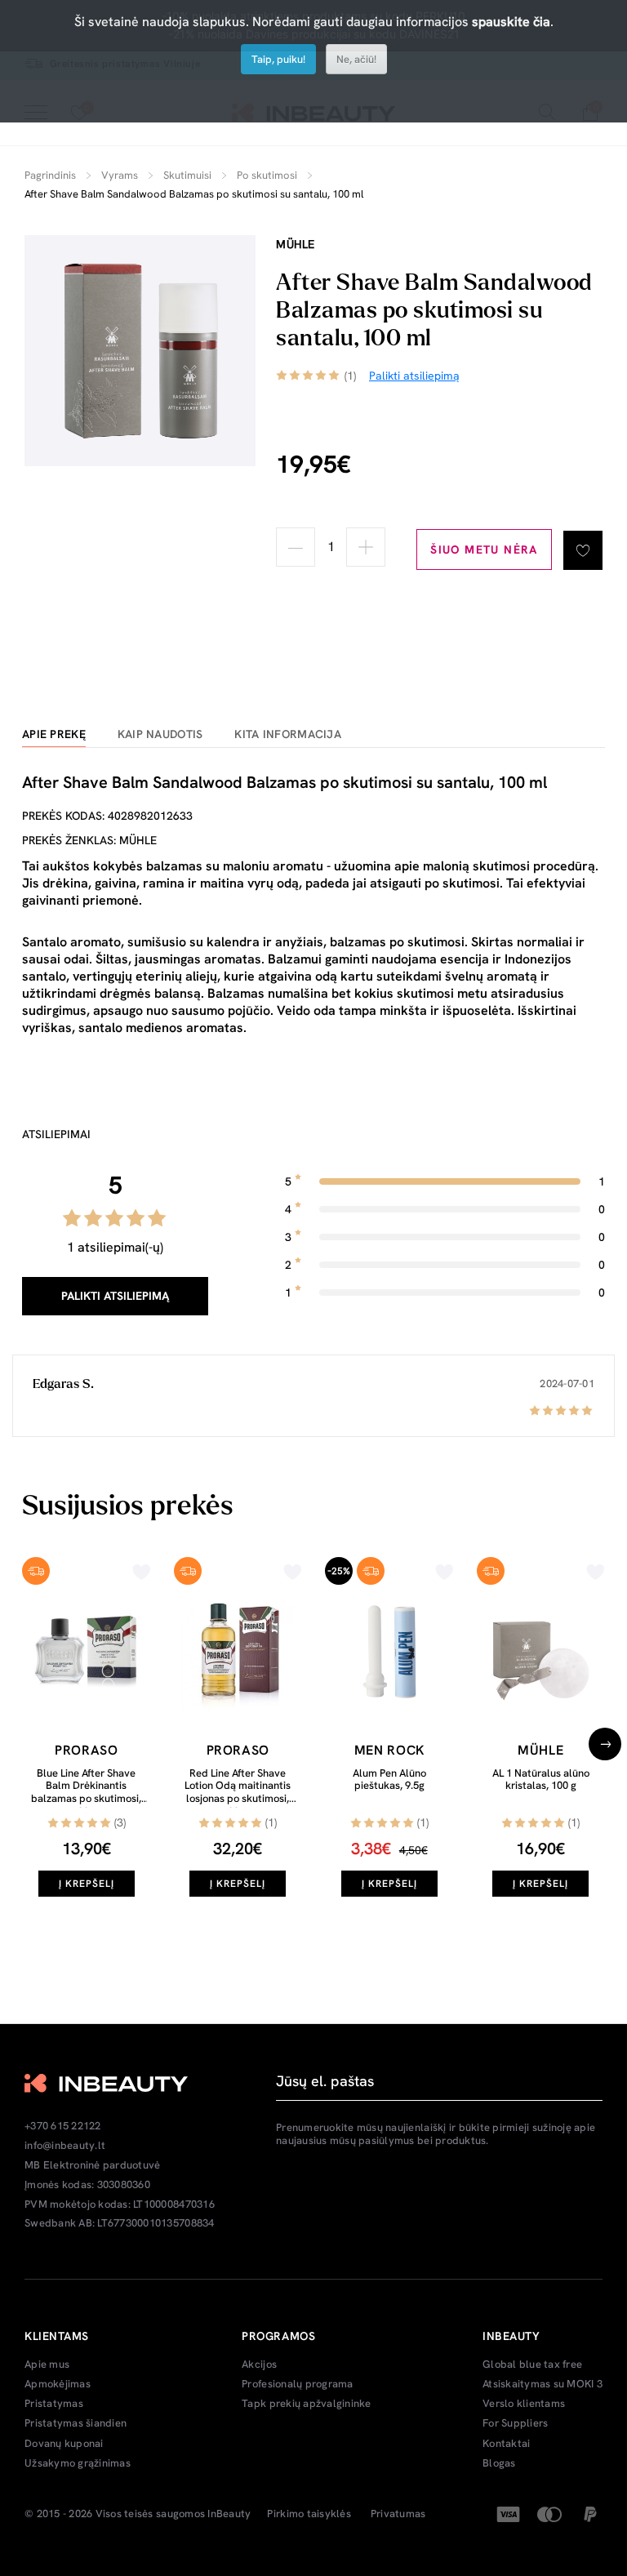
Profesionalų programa (297, 2384)
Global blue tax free (532, 2365)
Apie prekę (54, 734)
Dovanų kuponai (64, 2444)
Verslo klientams (524, 2404)
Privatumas (398, 2514)
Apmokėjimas (58, 2384)
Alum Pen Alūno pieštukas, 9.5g (389, 1780)
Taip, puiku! (278, 59)
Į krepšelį (87, 1884)
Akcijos (259, 2365)
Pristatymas (54, 2404)
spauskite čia (511, 22)
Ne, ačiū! (356, 59)
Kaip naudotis (160, 734)
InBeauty (229, 2514)
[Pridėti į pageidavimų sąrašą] (583, 550)
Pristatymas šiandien (76, 2423)
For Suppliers (515, 2423)
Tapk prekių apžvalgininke (307, 2404)
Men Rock (389, 1750)
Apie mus (47, 2365)
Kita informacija (287, 734)
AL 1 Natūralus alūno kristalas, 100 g (541, 1780)
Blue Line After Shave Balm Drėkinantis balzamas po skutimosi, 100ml (86, 1792)
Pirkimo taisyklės (309, 2514)
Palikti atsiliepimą (115, 1296)
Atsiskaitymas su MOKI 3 (543, 2384)
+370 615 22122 (63, 2126)
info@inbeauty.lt (65, 2146)
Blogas (499, 2463)
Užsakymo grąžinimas (78, 2463)
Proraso (86, 1750)
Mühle (296, 244)
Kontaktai (506, 2444)
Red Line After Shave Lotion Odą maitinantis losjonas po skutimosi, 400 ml (238, 1792)
